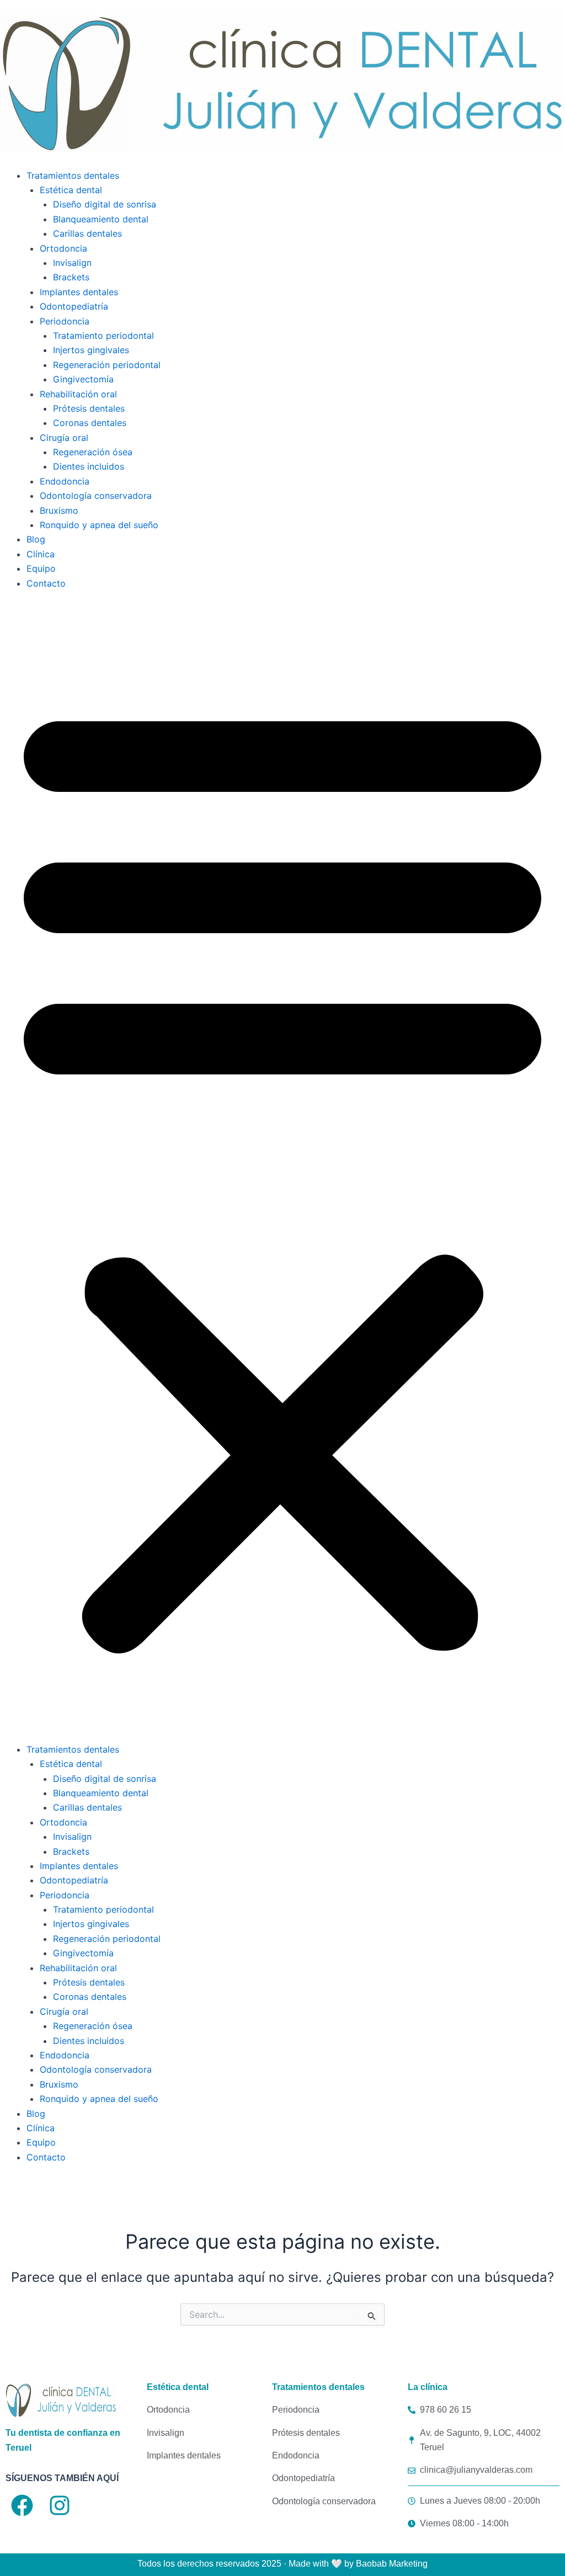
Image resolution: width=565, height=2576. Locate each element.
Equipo (41, 568)
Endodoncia (65, 481)
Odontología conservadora (96, 496)
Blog (36, 539)
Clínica (41, 554)
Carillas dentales (87, 233)
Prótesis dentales (89, 408)
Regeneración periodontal (107, 365)
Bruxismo (59, 510)
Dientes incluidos (89, 466)
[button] (282, 1173)
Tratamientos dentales (73, 175)
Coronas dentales (90, 423)
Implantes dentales (79, 292)
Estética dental (71, 190)
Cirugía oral (64, 438)
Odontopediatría (74, 306)
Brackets (71, 277)
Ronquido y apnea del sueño (99, 525)
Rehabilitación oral (78, 394)
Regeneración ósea (93, 452)
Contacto (46, 583)
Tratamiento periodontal (103, 336)
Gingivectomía (83, 379)
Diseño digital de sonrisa (105, 204)
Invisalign (72, 263)
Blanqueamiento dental (101, 219)
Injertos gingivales (91, 350)
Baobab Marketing (392, 2564)
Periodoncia (65, 321)
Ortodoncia (63, 248)
